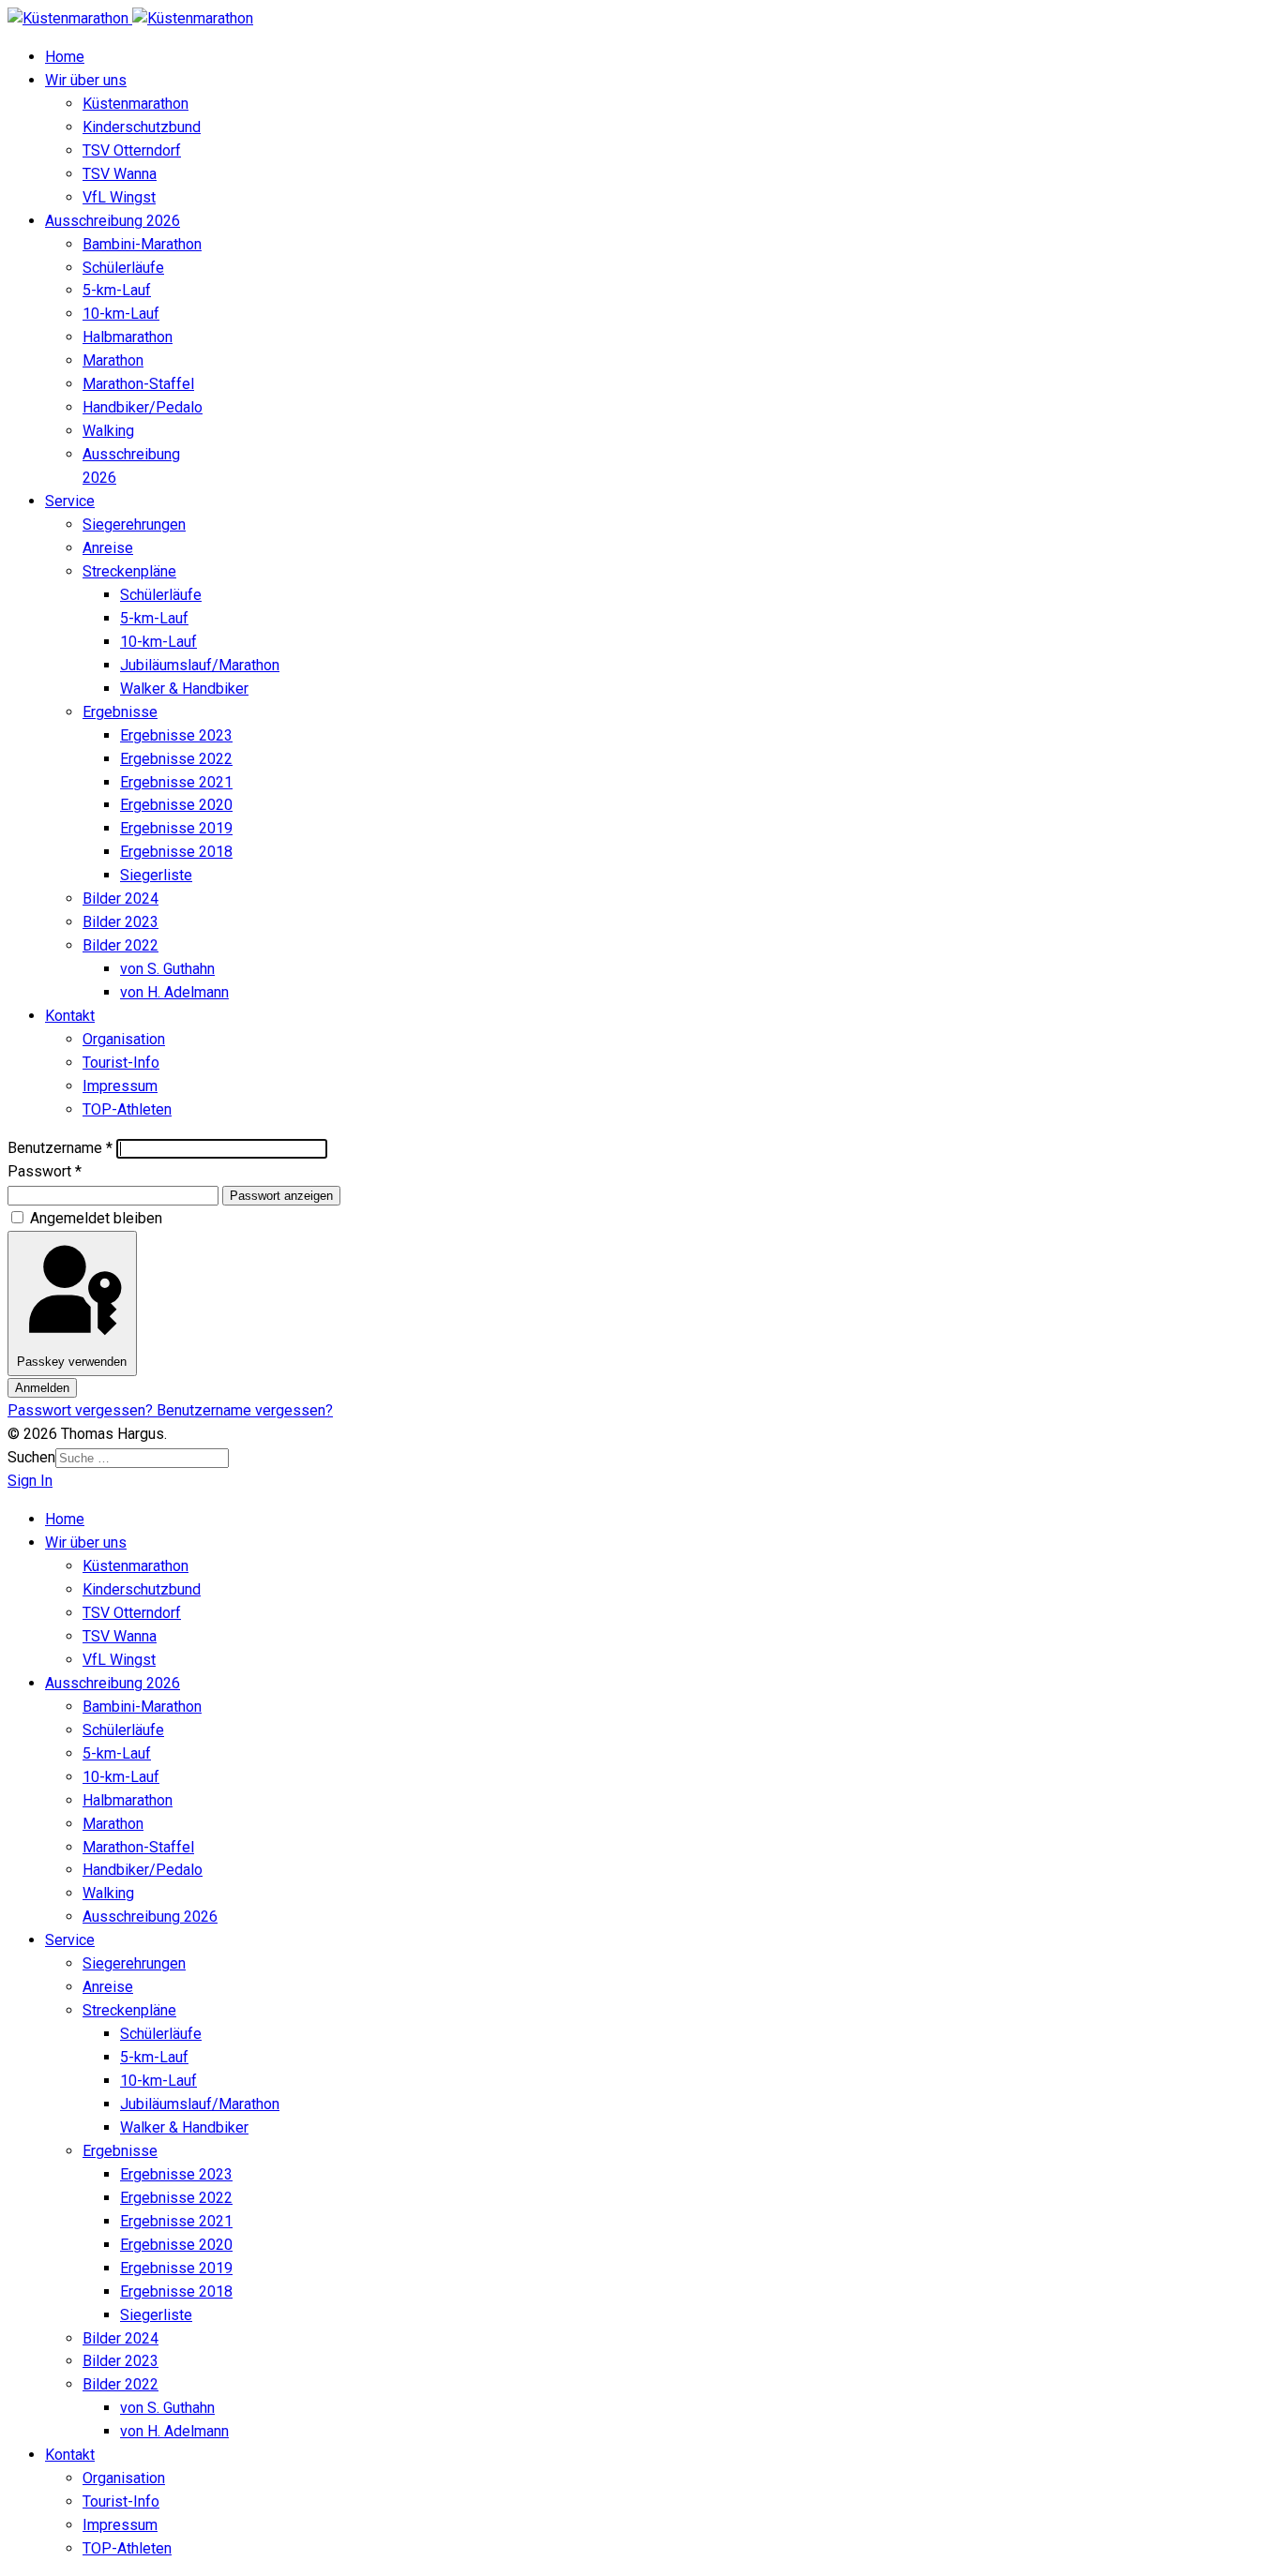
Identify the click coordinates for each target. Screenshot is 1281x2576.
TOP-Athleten (127, 1109)
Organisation (124, 1039)
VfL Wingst (119, 197)
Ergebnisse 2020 (176, 805)
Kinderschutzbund (142, 127)
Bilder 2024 (121, 899)
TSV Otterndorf (132, 150)
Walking (108, 431)
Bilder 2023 (121, 922)
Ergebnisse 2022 (176, 759)
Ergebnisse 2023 (176, 735)
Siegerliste (156, 875)
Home (65, 57)
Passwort (45, 1171)
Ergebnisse (120, 712)
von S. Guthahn (167, 969)
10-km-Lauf (121, 314)
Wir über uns (86, 80)
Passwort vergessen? (82, 1410)
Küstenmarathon (136, 104)
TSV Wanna (120, 174)
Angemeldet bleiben (96, 1218)
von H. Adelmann (174, 992)
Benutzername (60, 1148)
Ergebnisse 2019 (176, 828)
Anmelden (42, 1388)
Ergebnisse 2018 (176, 852)
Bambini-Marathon (142, 244)
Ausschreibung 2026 (113, 221)
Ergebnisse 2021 (176, 782)
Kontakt (70, 1016)
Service (70, 501)
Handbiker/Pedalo (143, 407)
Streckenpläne (129, 571)
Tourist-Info (121, 1063)
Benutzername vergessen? (245, 1410)
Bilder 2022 (121, 945)
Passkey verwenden (72, 1362)
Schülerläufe (123, 268)
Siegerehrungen (134, 524)
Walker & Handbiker (184, 689)
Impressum (120, 1086)
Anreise (108, 548)
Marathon (113, 360)
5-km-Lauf (117, 290)
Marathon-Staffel (138, 384)
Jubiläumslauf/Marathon (200, 665)
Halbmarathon (128, 337)
